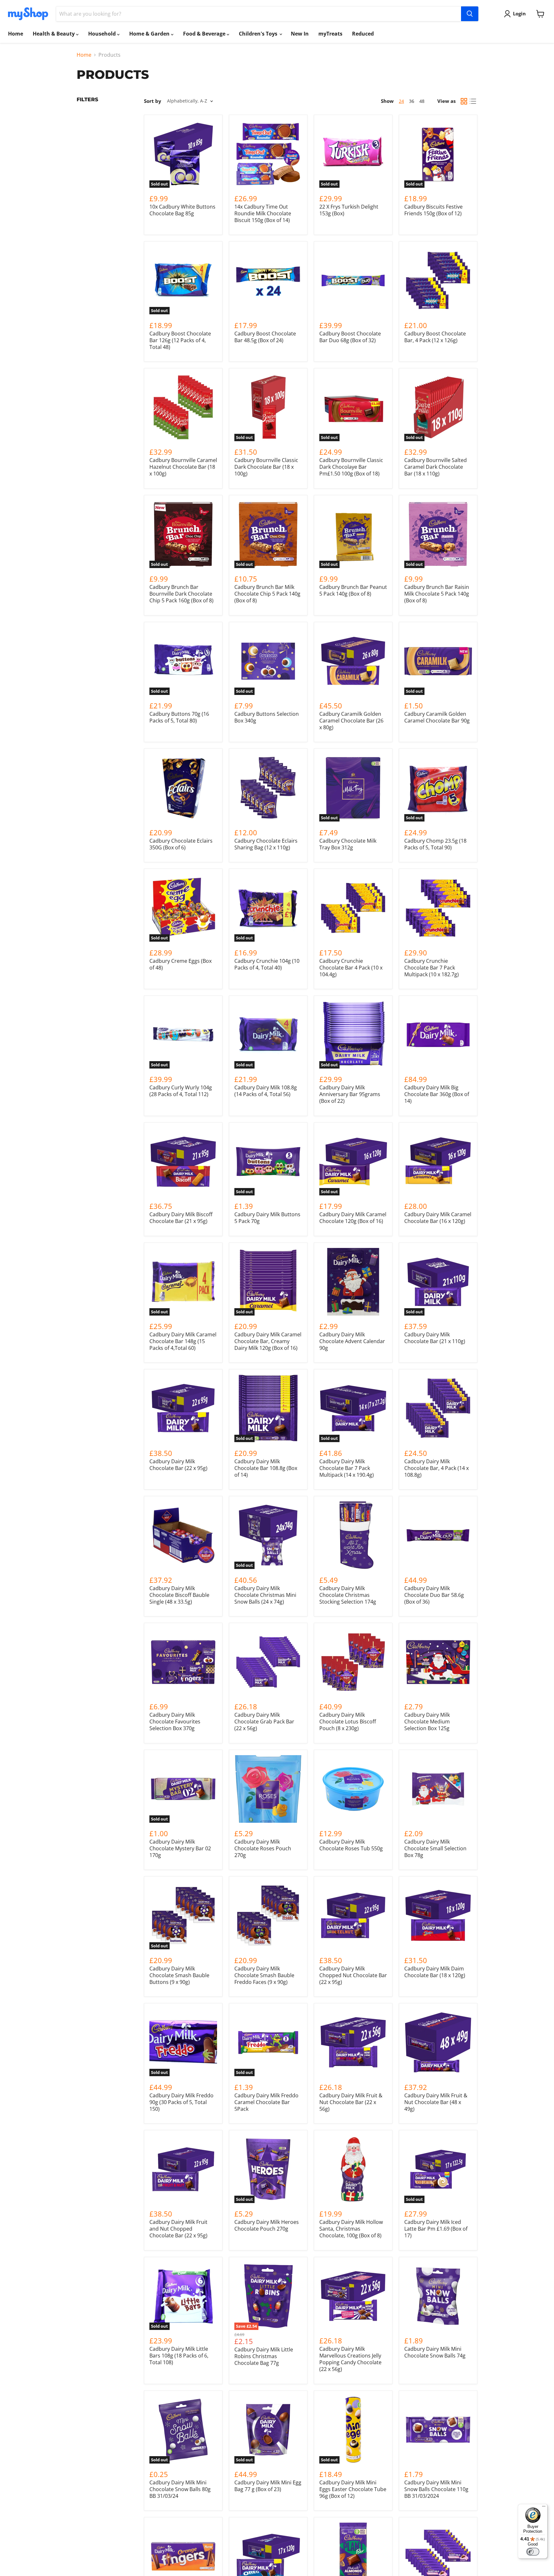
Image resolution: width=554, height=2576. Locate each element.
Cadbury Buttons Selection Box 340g (267, 717)
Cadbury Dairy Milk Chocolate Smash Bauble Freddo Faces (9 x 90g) (264, 1975)
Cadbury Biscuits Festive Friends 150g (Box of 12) (433, 210)
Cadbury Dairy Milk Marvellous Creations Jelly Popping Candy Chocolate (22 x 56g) (350, 2359)
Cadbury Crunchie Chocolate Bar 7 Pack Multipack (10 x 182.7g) (432, 968)
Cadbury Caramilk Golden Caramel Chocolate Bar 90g (437, 717)
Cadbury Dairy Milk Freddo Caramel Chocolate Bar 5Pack (266, 2102)
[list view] (473, 101)
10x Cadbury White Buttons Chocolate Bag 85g (182, 210)
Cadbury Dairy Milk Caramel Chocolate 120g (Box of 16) (353, 1218)
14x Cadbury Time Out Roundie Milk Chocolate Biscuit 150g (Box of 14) (263, 213)
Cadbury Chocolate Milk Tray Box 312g (348, 844)
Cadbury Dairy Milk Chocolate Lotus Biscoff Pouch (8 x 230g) (348, 1721)
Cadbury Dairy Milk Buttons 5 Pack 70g (267, 1218)
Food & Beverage (205, 34)
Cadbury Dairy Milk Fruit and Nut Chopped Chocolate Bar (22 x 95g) (178, 2229)
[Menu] (544, 2508)
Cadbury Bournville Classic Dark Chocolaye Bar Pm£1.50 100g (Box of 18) (351, 467)
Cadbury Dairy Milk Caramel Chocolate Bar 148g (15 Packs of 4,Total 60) (183, 1341)
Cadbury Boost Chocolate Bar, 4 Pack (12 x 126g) (435, 337)
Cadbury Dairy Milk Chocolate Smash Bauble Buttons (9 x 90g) (179, 1975)
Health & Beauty (54, 34)
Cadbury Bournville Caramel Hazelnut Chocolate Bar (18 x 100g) (183, 467)
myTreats (330, 34)
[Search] (470, 14)
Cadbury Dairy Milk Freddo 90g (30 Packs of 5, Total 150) (181, 2102)
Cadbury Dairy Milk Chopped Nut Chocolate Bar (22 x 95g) (353, 1975)
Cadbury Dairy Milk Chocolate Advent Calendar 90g (352, 1341)
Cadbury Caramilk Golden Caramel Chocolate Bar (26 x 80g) (351, 721)
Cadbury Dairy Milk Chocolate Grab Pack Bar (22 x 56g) (264, 1721)
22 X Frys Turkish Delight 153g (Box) (349, 210)
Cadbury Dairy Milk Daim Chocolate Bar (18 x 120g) (435, 1972)
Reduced (363, 34)
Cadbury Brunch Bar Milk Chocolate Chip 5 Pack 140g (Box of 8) (267, 594)
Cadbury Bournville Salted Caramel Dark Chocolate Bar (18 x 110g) (436, 467)
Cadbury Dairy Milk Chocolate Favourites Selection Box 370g (175, 1721)
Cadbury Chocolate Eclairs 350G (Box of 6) (181, 844)
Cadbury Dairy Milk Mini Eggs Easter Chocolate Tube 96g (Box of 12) (353, 2489)
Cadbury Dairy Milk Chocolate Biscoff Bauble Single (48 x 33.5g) (179, 1595)
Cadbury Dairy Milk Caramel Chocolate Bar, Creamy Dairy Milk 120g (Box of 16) (268, 1341)
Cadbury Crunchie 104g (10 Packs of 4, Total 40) (267, 964)
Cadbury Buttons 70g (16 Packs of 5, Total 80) (179, 717)
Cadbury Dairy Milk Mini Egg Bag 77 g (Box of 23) (268, 2486)
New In (300, 34)
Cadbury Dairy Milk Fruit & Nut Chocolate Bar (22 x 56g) (351, 2102)
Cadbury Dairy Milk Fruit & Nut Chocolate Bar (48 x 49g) (436, 2102)
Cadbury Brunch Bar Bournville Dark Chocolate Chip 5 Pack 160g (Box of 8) (181, 594)
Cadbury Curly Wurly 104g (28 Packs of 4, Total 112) (181, 1091)
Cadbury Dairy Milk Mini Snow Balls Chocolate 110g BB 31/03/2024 (436, 2489)
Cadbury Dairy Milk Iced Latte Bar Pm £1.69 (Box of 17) (436, 2229)
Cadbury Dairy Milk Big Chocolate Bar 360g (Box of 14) (437, 1094)
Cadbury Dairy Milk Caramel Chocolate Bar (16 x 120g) (438, 1218)
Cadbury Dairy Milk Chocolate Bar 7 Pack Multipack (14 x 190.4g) (347, 1468)
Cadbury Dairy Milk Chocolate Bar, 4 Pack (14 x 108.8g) (436, 1468)
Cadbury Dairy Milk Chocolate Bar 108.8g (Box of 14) (266, 1468)
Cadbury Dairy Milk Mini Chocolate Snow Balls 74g (435, 2352)
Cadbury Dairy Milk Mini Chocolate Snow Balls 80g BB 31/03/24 (180, 2489)
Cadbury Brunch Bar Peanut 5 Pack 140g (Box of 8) (353, 590)
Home (16, 34)
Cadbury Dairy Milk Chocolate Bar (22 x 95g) (178, 1465)
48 (422, 101)
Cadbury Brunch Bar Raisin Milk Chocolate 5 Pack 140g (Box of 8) (437, 594)
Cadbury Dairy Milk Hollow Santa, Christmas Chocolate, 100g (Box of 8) (351, 2229)
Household (103, 34)
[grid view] (464, 101)
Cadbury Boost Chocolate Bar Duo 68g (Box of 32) (350, 337)
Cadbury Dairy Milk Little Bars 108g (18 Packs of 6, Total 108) (179, 2356)
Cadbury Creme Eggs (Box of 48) (180, 964)
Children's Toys (259, 34)
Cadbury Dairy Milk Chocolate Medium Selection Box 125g (427, 1721)
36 (412, 101)
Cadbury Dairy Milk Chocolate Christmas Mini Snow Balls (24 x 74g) (265, 1595)
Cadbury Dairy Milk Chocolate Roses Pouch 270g (263, 1848)
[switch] (533, 2552)
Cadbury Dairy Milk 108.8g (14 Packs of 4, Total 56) (266, 1091)
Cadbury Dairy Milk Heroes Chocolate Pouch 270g (267, 2225)
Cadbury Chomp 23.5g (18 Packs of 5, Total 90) (435, 844)
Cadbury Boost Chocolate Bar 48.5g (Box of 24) (265, 337)
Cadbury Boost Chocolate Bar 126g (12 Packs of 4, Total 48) (180, 340)
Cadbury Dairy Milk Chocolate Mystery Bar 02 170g (180, 1848)
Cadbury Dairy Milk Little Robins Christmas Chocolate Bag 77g (264, 2356)
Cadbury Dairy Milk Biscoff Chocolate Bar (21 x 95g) (181, 1218)
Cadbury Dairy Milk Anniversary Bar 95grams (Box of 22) (350, 1094)
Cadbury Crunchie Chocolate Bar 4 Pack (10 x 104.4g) (351, 968)
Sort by (153, 101)
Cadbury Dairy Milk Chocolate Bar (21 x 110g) (435, 1338)
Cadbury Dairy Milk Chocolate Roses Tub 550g (351, 1845)
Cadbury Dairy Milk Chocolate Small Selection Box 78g (435, 1848)
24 (401, 101)
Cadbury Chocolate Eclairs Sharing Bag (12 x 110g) (266, 844)
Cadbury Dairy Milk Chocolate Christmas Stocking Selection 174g (348, 1595)
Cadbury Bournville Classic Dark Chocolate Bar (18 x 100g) (266, 467)
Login (519, 13)
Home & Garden (150, 34)
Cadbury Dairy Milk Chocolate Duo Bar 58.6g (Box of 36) (434, 1595)
